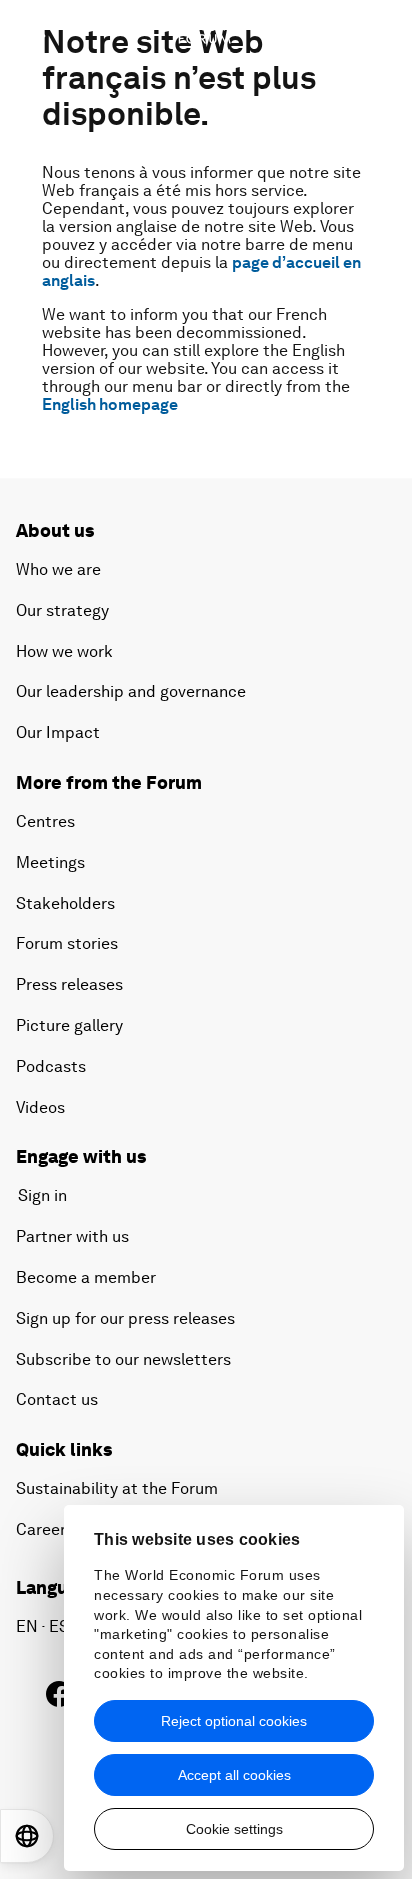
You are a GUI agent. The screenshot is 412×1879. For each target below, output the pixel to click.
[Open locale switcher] (27, 1836)
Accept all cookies (234, 1775)
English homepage (110, 404)
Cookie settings (234, 1829)
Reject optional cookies (234, 1721)
